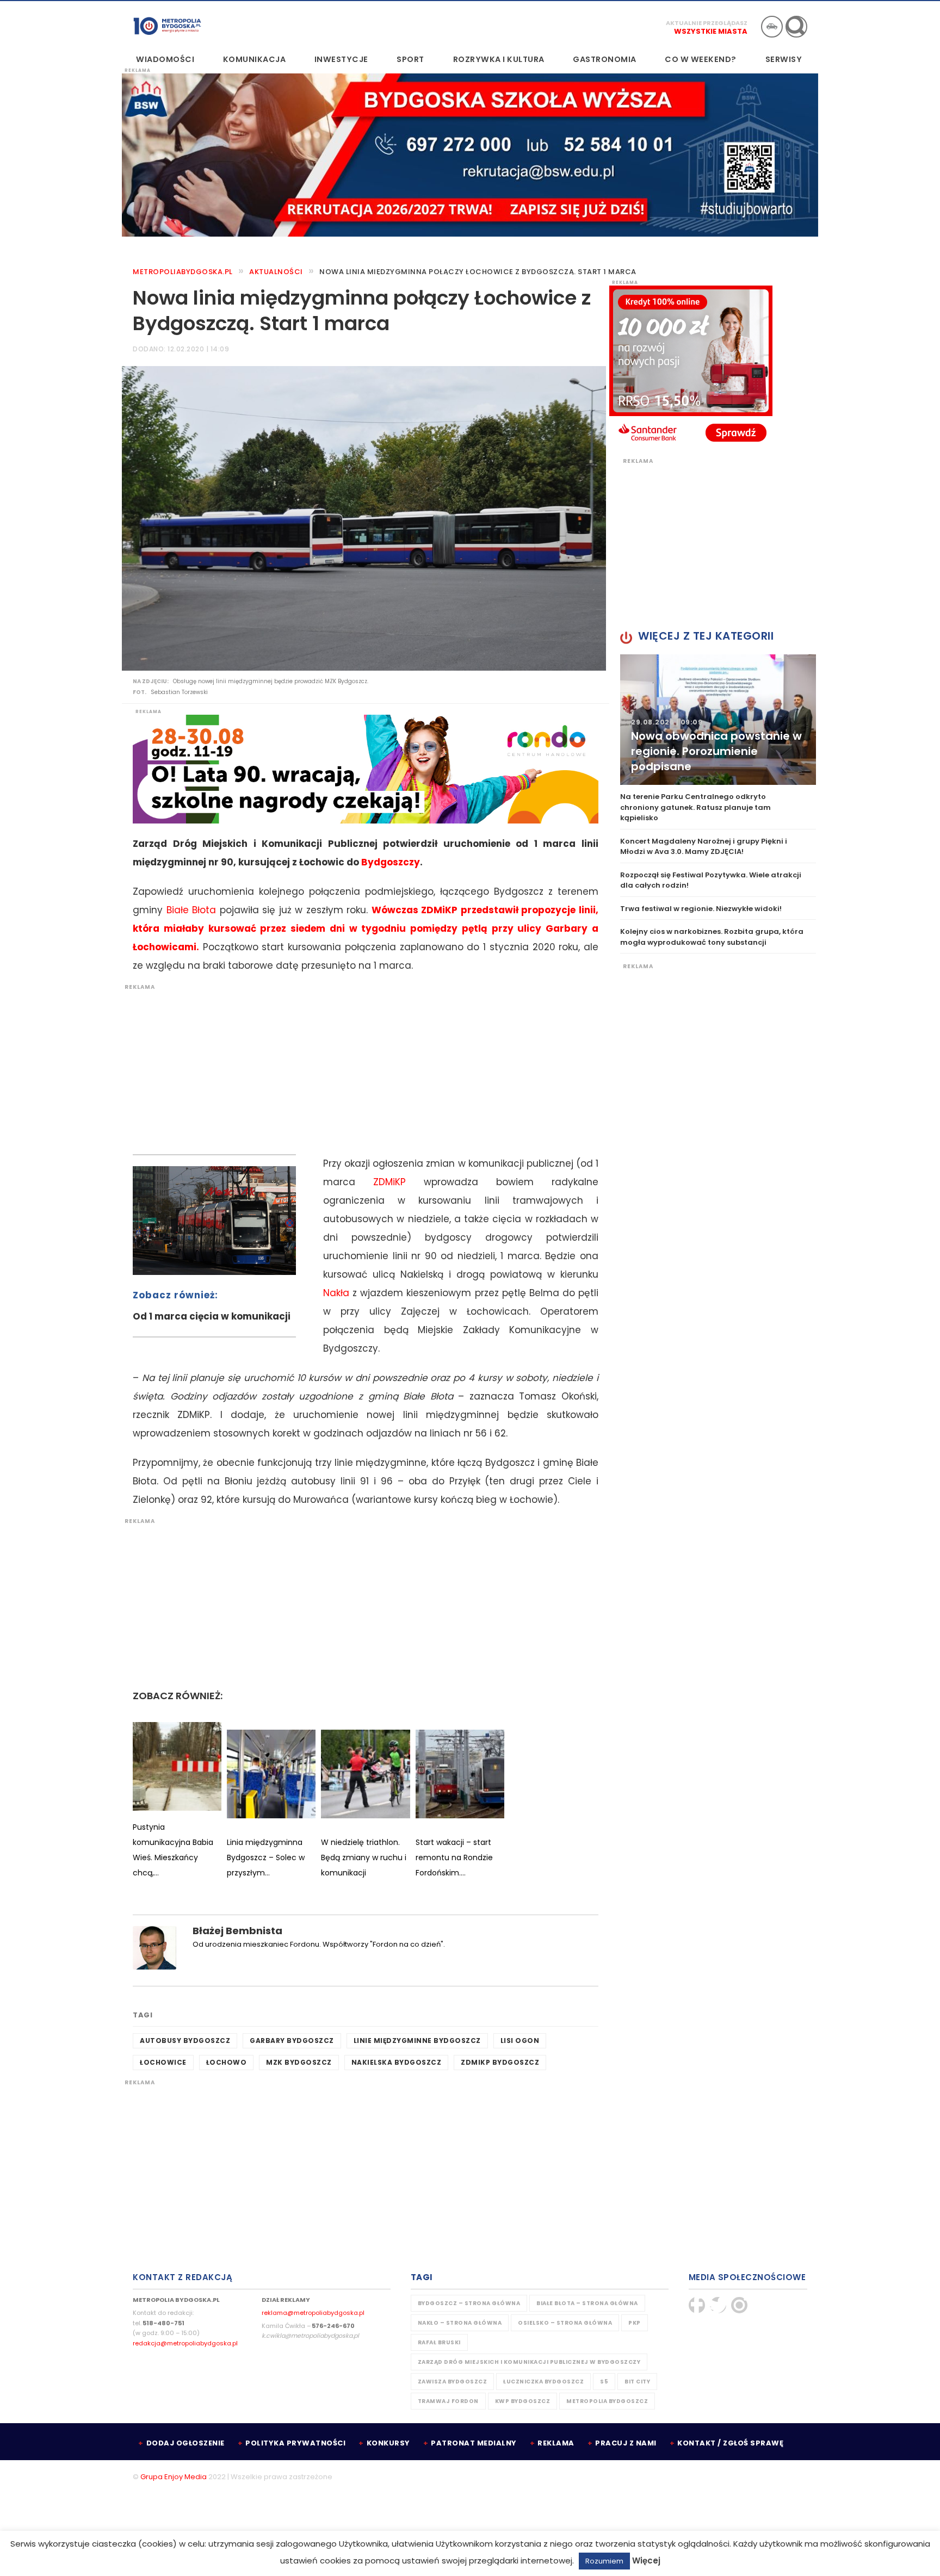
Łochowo (227, 2062)
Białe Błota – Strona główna (587, 2303)
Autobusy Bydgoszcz (185, 2041)
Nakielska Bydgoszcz (397, 2062)
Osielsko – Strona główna (565, 2323)
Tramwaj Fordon (448, 2401)
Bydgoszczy (391, 862)
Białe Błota (191, 910)
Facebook (697, 2305)
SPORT (410, 59)
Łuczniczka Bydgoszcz (543, 2382)
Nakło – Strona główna (460, 2323)
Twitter (718, 2305)
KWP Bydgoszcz (523, 2401)
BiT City (637, 2382)
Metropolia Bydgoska (167, 26)
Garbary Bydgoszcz (292, 2041)
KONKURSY (388, 2443)
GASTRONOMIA (605, 59)
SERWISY (784, 59)
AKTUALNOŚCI (276, 272)
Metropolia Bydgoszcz (607, 2401)
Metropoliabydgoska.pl (183, 272)
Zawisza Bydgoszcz (453, 2382)
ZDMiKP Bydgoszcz (500, 2062)
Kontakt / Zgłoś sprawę (730, 2443)
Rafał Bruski (439, 2342)
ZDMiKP (389, 1182)
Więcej (646, 2560)
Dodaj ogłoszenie (185, 2443)
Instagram (739, 2305)
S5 (604, 2382)
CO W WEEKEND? (701, 59)
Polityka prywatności (295, 2443)
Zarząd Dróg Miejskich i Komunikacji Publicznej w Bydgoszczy (529, 2362)
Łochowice (163, 2062)
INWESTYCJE (341, 59)
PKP (635, 2323)
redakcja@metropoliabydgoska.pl (185, 2343)
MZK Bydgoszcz (299, 2062)
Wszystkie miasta (711, 31)
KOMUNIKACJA (255, 59)
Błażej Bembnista (237, 1931)
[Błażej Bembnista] (154, 1948)
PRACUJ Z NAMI (626, 2443)
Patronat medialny (474, 2443)
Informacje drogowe (772, 27)
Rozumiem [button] (604, 2561)
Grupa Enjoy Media (174, 2477)
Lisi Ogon (520, 2041)
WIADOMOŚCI (165, 59)
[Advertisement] (360, 1067)
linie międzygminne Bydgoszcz (417, 2041)
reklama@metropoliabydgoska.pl (313, 2313)
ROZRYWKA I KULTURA (499, 59)
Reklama (556, 2443)
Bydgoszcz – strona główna (469, 2303)
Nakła (336, 1293)
